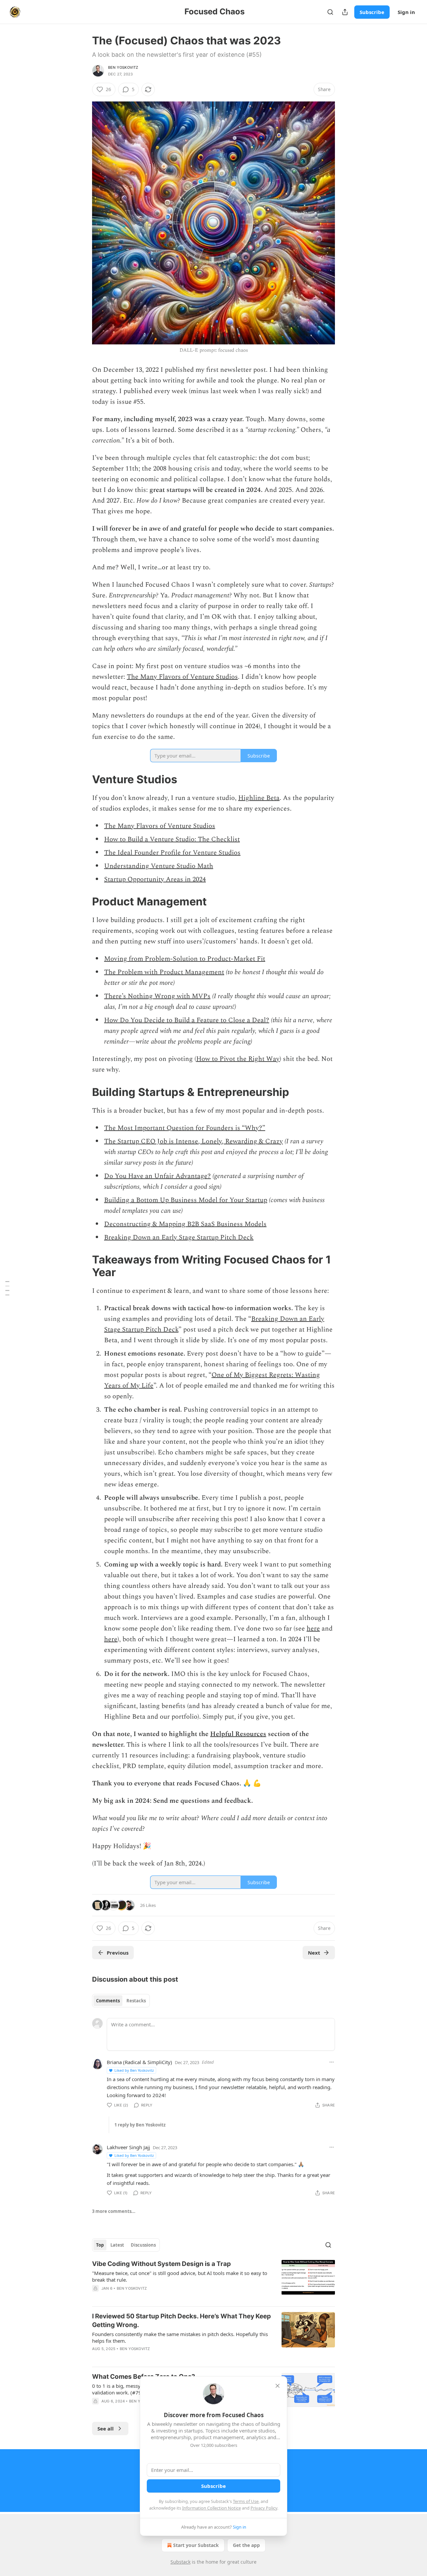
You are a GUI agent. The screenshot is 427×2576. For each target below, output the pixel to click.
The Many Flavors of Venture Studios (182, 677)
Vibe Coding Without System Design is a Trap (161, 2264)
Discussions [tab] (143, 2245)
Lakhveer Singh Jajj (128, 2147)
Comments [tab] (108, 2001)
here (313, 1629)
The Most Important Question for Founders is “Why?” (185, 1128)
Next (314, 1953)
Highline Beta (259, 798)
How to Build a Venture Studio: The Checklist (172, 839)
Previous (118, 1953)
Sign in (406, 12)
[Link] (83, 779)
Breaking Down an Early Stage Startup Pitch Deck (179, 1237)
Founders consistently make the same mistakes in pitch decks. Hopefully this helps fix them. (180, 2337)
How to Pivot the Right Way (238, 1059)
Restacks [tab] (136, 2001)
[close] (278, 2386)
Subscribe (372, 12)
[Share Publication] (345, 12)
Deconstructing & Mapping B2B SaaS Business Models (185, 1224)
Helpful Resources (238, 1734)
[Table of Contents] (7, 1288)
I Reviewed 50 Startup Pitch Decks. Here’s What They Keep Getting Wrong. (181, 2321)
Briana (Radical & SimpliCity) (139, 2062)
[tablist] (121, 2001)
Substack (180, 2562)
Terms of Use (246, 2501)
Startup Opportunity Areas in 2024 (155, 879)
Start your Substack (196, 2545)
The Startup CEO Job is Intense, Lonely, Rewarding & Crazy (193, 1141)
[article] (213, 2280)
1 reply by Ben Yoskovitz (140, 2125)
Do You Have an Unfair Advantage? (157, 1176)
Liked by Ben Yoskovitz (134, 2070)
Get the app (246, 2545)
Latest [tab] (117, 2245)
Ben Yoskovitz (123, 67)
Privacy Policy (264, 2508)
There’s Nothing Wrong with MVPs (157, 996)
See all (106, 2428)
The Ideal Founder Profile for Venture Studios (172, 853)
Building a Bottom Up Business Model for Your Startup (186, 1200)
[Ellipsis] (332, 2062)
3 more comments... (114, 2211)
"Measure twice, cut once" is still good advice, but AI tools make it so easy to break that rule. (180, 2276)
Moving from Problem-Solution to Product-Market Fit (185, 959)
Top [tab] (100, 2245)
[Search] (330, 12)
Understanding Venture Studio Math (159, 866)
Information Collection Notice (211, 2508)
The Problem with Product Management (164, 972)
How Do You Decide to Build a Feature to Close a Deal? (187, 1020)
